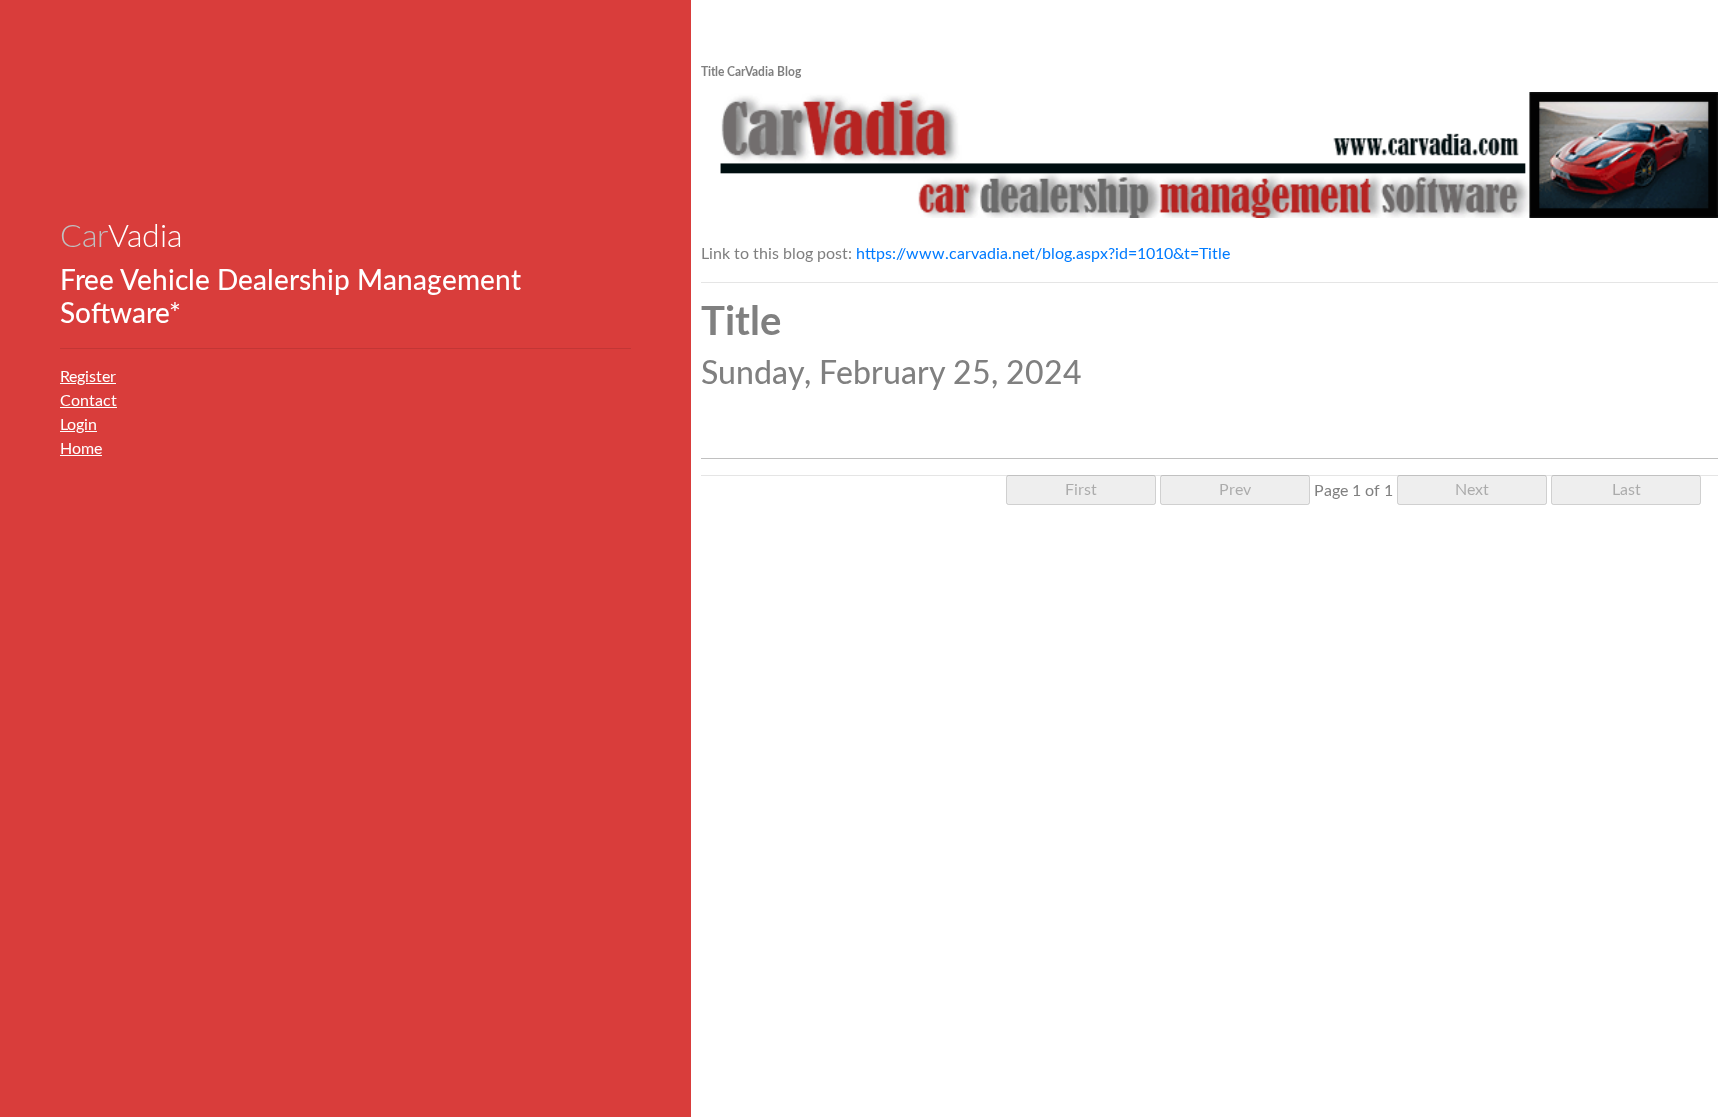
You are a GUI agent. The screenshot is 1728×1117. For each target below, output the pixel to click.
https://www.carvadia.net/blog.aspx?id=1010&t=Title (1043, 254)
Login (78, 425)
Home (81, 449)
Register (88, 377)
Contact (88, 401)
